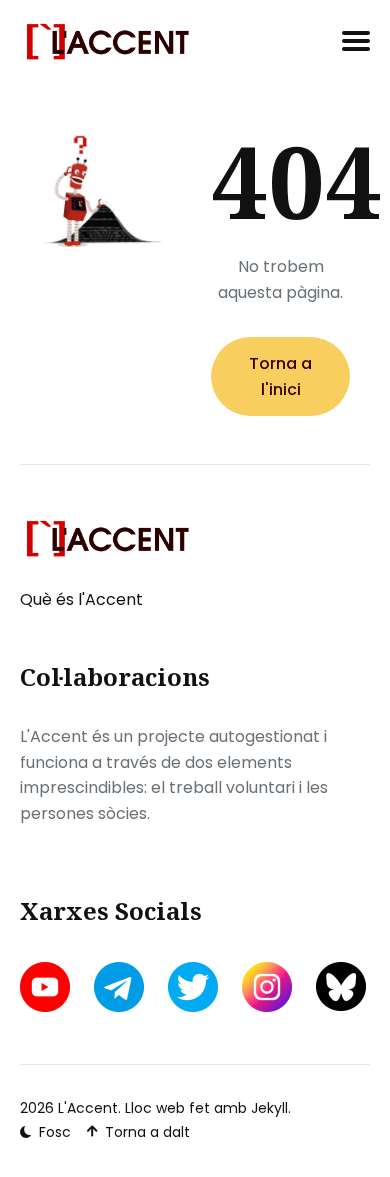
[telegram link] (119, 987)
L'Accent (88, 1108)
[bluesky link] (341, 986)
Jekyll (269, 1108)
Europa (317, 442)
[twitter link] (193, 987)
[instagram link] (267, 987)
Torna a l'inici (280, 376)
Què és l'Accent (81, 599)
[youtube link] (47, 987)
